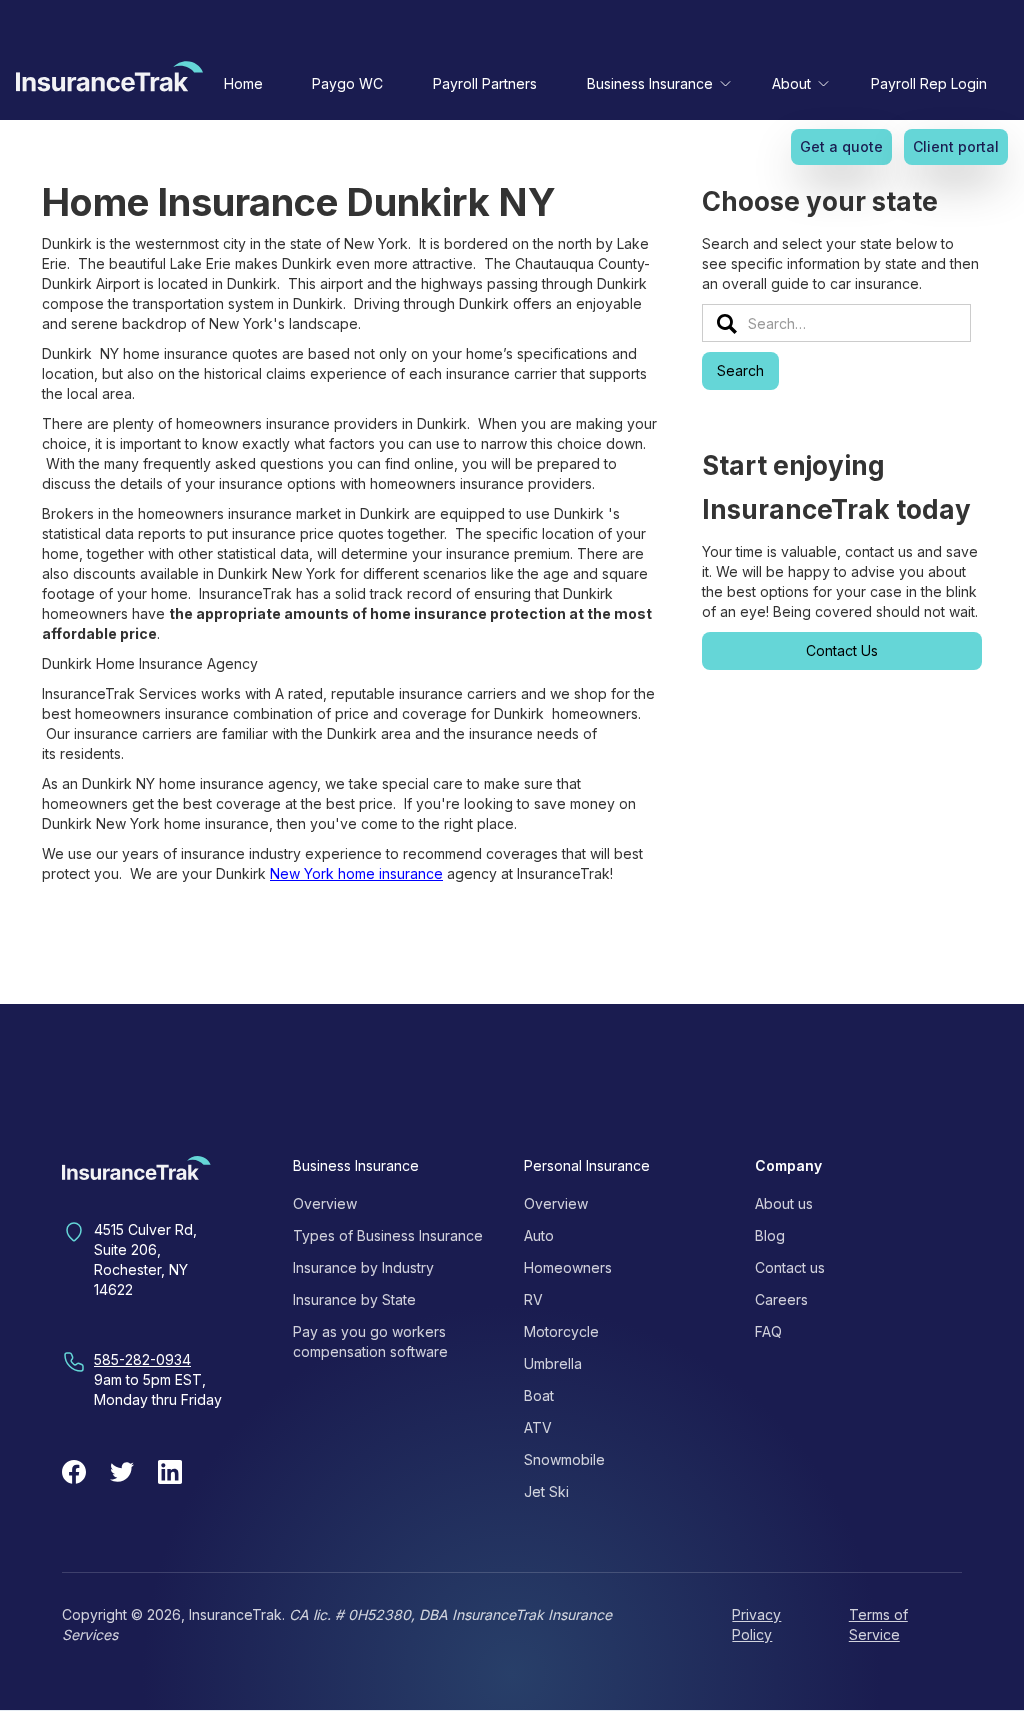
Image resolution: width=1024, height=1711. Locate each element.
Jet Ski (546, 1491)
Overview (325, 1203)
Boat (539, 1395)
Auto (539, 1235)
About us (784, 1203)
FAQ (768, 1331)
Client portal (956, 146)
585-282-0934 (142, 1359)
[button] (655, 83)
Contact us (790, 1267)
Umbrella (553, 1363)
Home (243, 83)
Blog (770, 1235)
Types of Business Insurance (388, 1235)
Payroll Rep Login (929, 83)
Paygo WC (347, 83)
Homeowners (568, 1267)
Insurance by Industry (363, 1267)
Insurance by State (354, 1299)
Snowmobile (564, 1459)
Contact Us (842, 650)
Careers (781, 1299)
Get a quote (841, 146)
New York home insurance (356, 873)
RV (533, 1299)
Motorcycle (561, 1331)
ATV (538, 1427)
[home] (109, 81)
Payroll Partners (485, 83)
